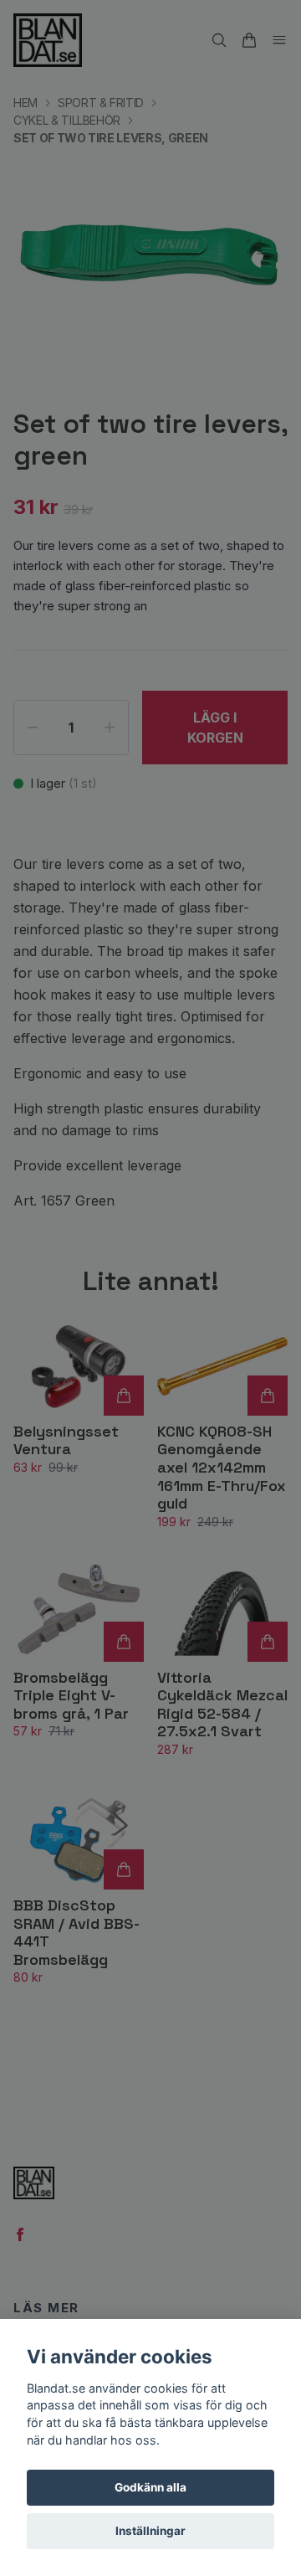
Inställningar (150, 2531)
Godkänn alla (150, 2487)
